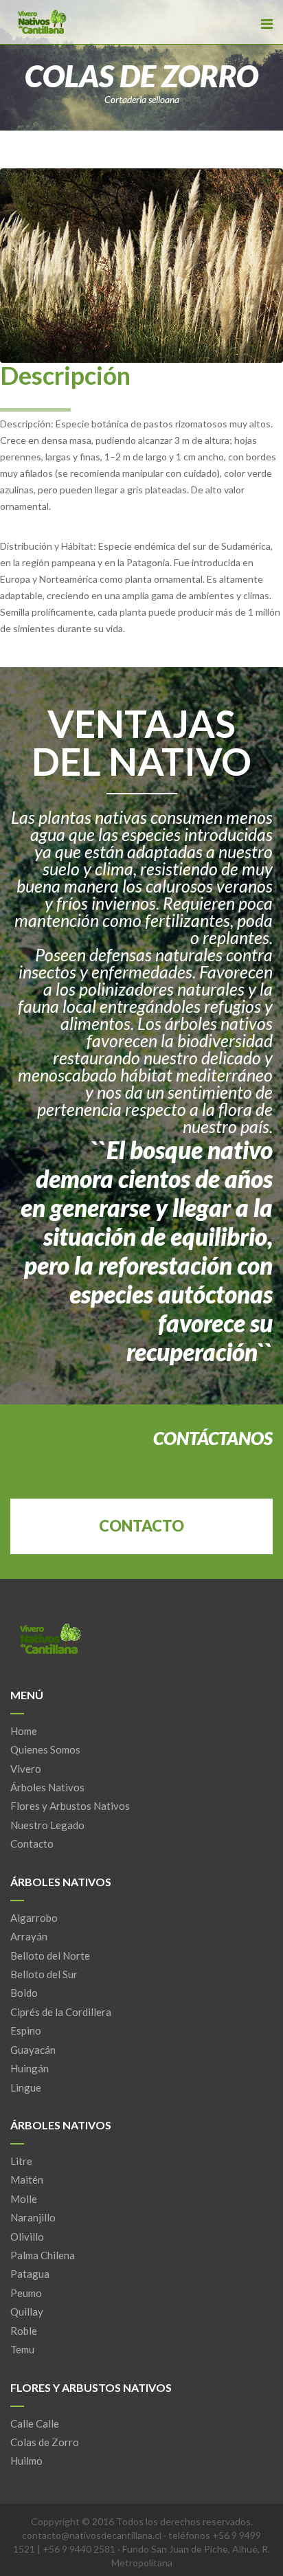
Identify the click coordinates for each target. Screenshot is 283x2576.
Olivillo (27, 2237)
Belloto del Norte (50, 1956)
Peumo (26, 2293)
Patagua (30, 2274)
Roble (24, 2331)
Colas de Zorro (45, 2442)
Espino (26, 2030)
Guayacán (33, 2050)
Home (24, 1731)
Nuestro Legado (47, 1825)
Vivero (26, 1769)
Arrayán (29, 1936)
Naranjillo (33, 2217)
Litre (21, 2161)
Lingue (26, 2087)
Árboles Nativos (47, 1787)
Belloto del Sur (44, 1974)
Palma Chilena (43, 2255)
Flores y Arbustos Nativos (70, 1806)
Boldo (24, 1993)
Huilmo (26, 2461)
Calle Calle (35, 2423)
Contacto (32, 1844)
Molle (24, 2199)
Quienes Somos (45, 1749)
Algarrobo (34, 1918)
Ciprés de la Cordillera (61, 2012)
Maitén (27, 2180)
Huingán (30, 2068)
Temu (22, 2349)
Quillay (27, 2311)
